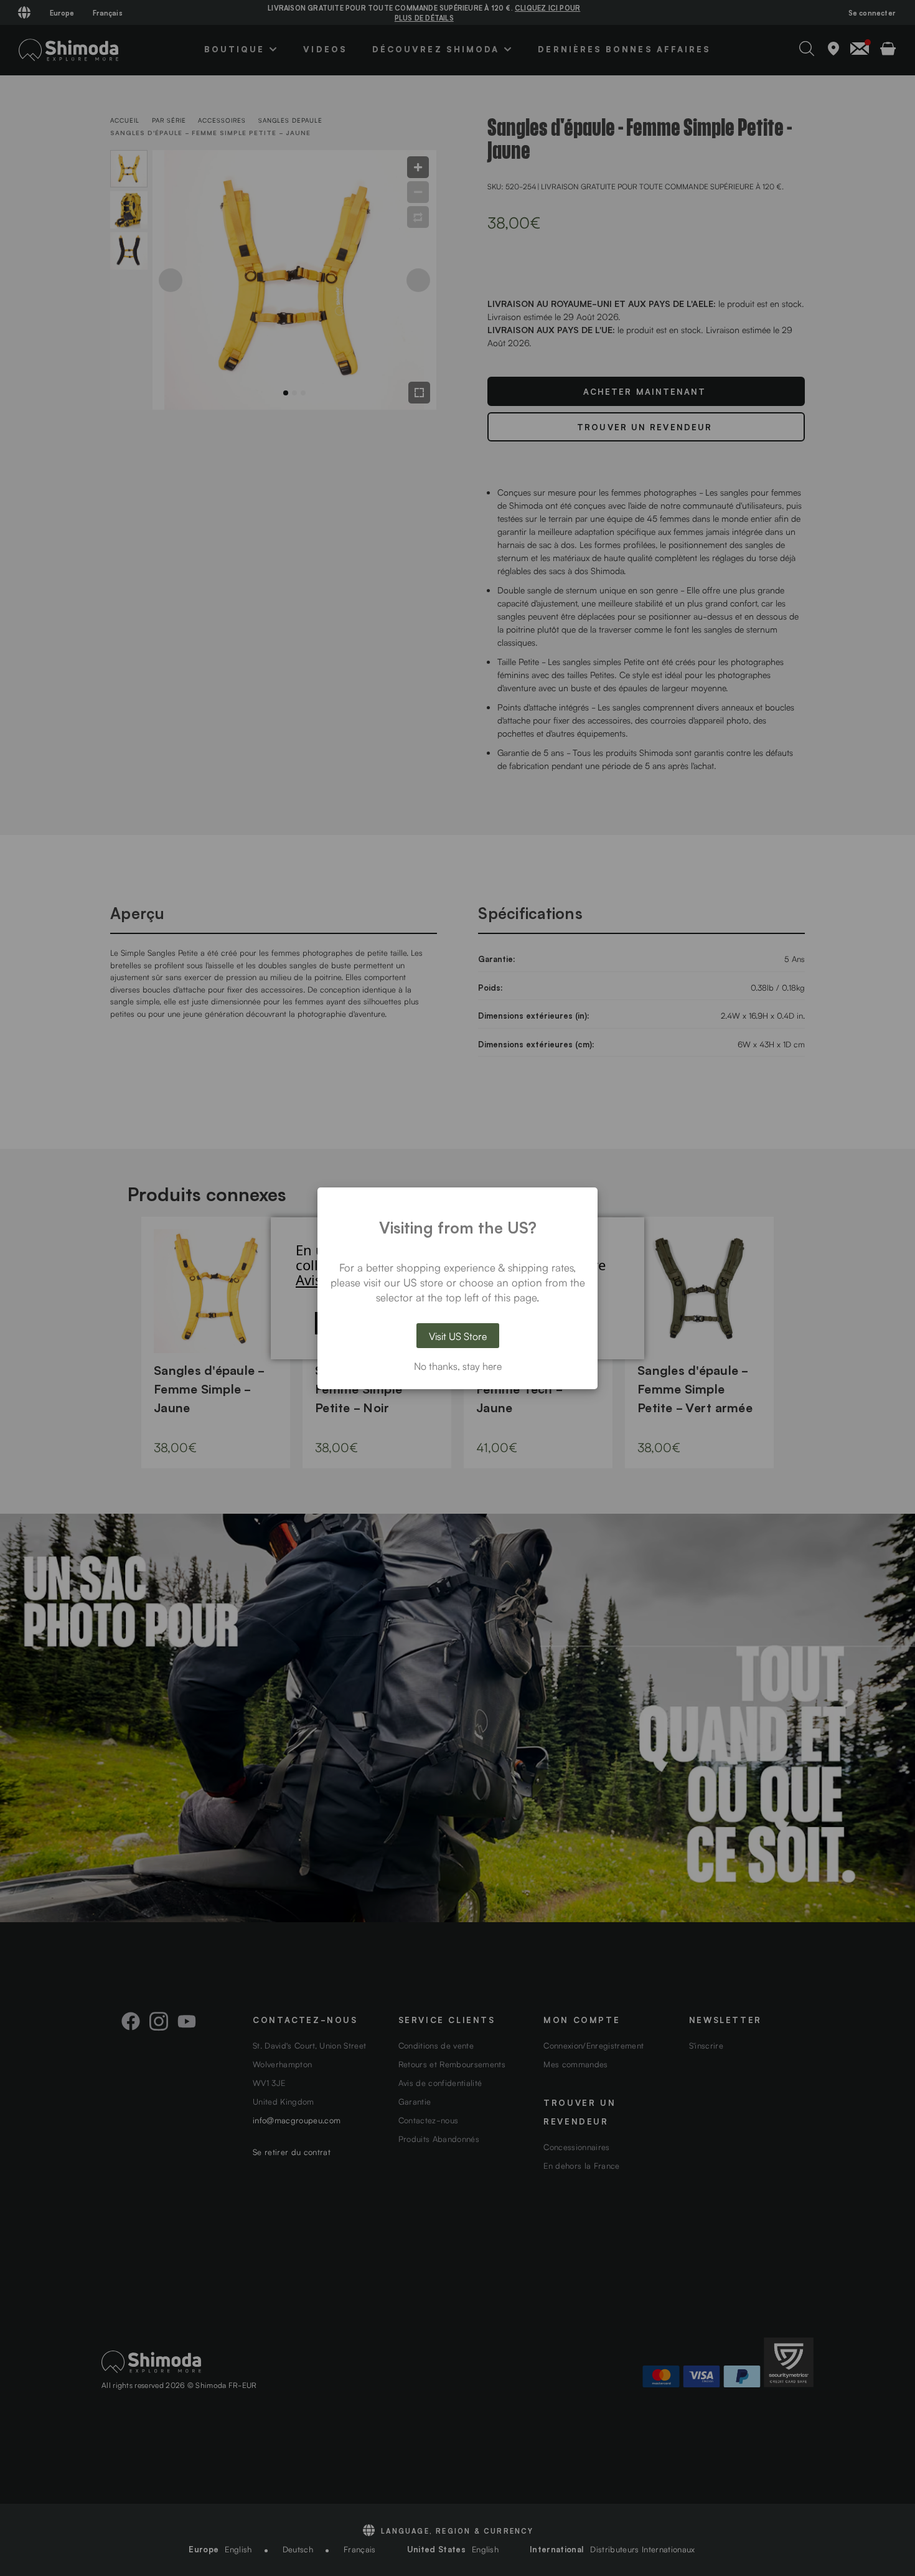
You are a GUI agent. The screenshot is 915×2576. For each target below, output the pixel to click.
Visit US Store (458, 1336)
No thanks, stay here (458, 1366)
